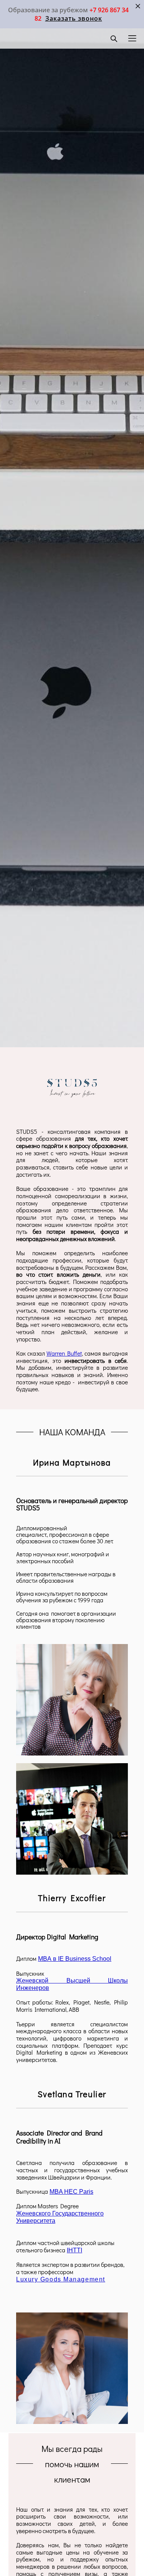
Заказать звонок (74, 18)
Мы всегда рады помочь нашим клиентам (72, 2464)
